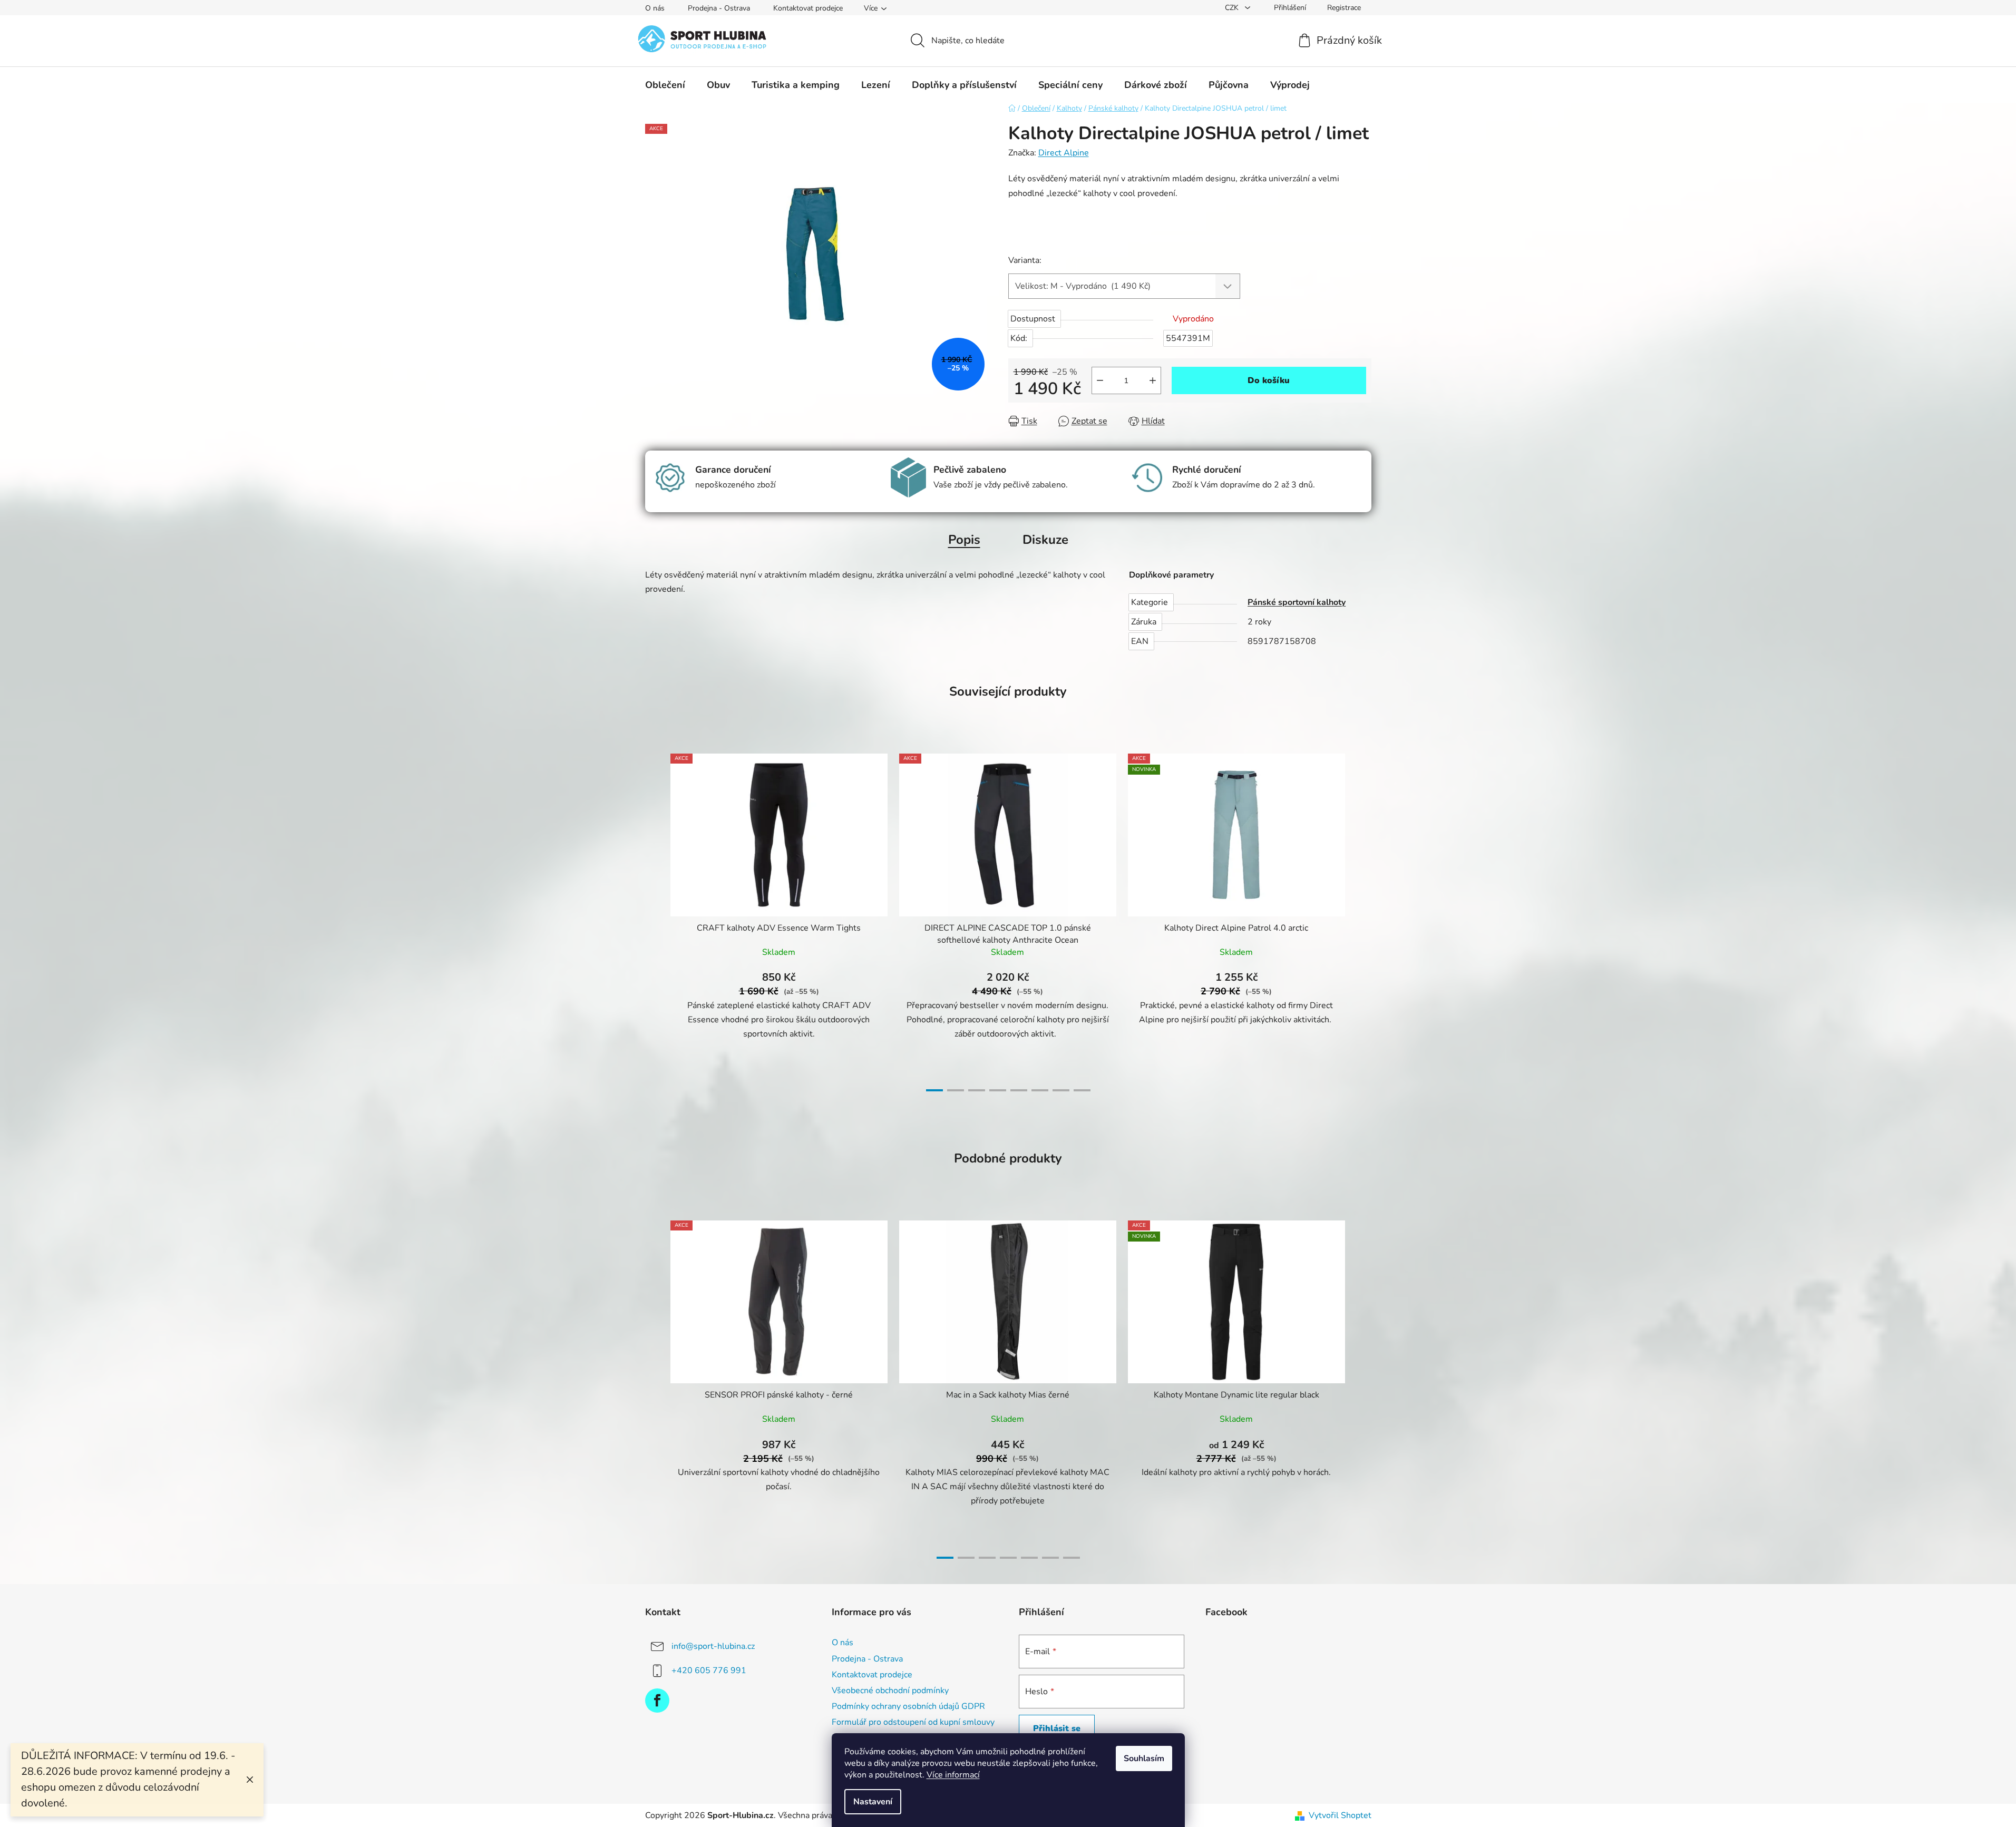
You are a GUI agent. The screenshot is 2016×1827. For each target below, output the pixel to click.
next (1363, 919)
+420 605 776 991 (709, 1670)
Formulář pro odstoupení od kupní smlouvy (913, 1722)
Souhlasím (1144, 1758)
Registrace (1344, 8)
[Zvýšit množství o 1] (1153, 380)
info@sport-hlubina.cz (713, 1646)
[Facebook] (657, 1701)
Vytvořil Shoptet (1340, 1815)
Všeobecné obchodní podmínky (890, 1691)
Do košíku (1269, 380)
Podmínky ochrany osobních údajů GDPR (908, 1706)
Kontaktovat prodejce (808, 8)
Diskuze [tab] (1045, 540)
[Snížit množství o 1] (1100, 380)
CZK (1233, 8)
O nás (655, 8)
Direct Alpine (1064, 153)
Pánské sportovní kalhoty (1297, 602)
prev (654, 919)
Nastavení (873, 1802)
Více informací (953, 1775)
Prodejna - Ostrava (719, 8)
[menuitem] (665, 85)
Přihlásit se (1057, 1728)
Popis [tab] (964, 540)
